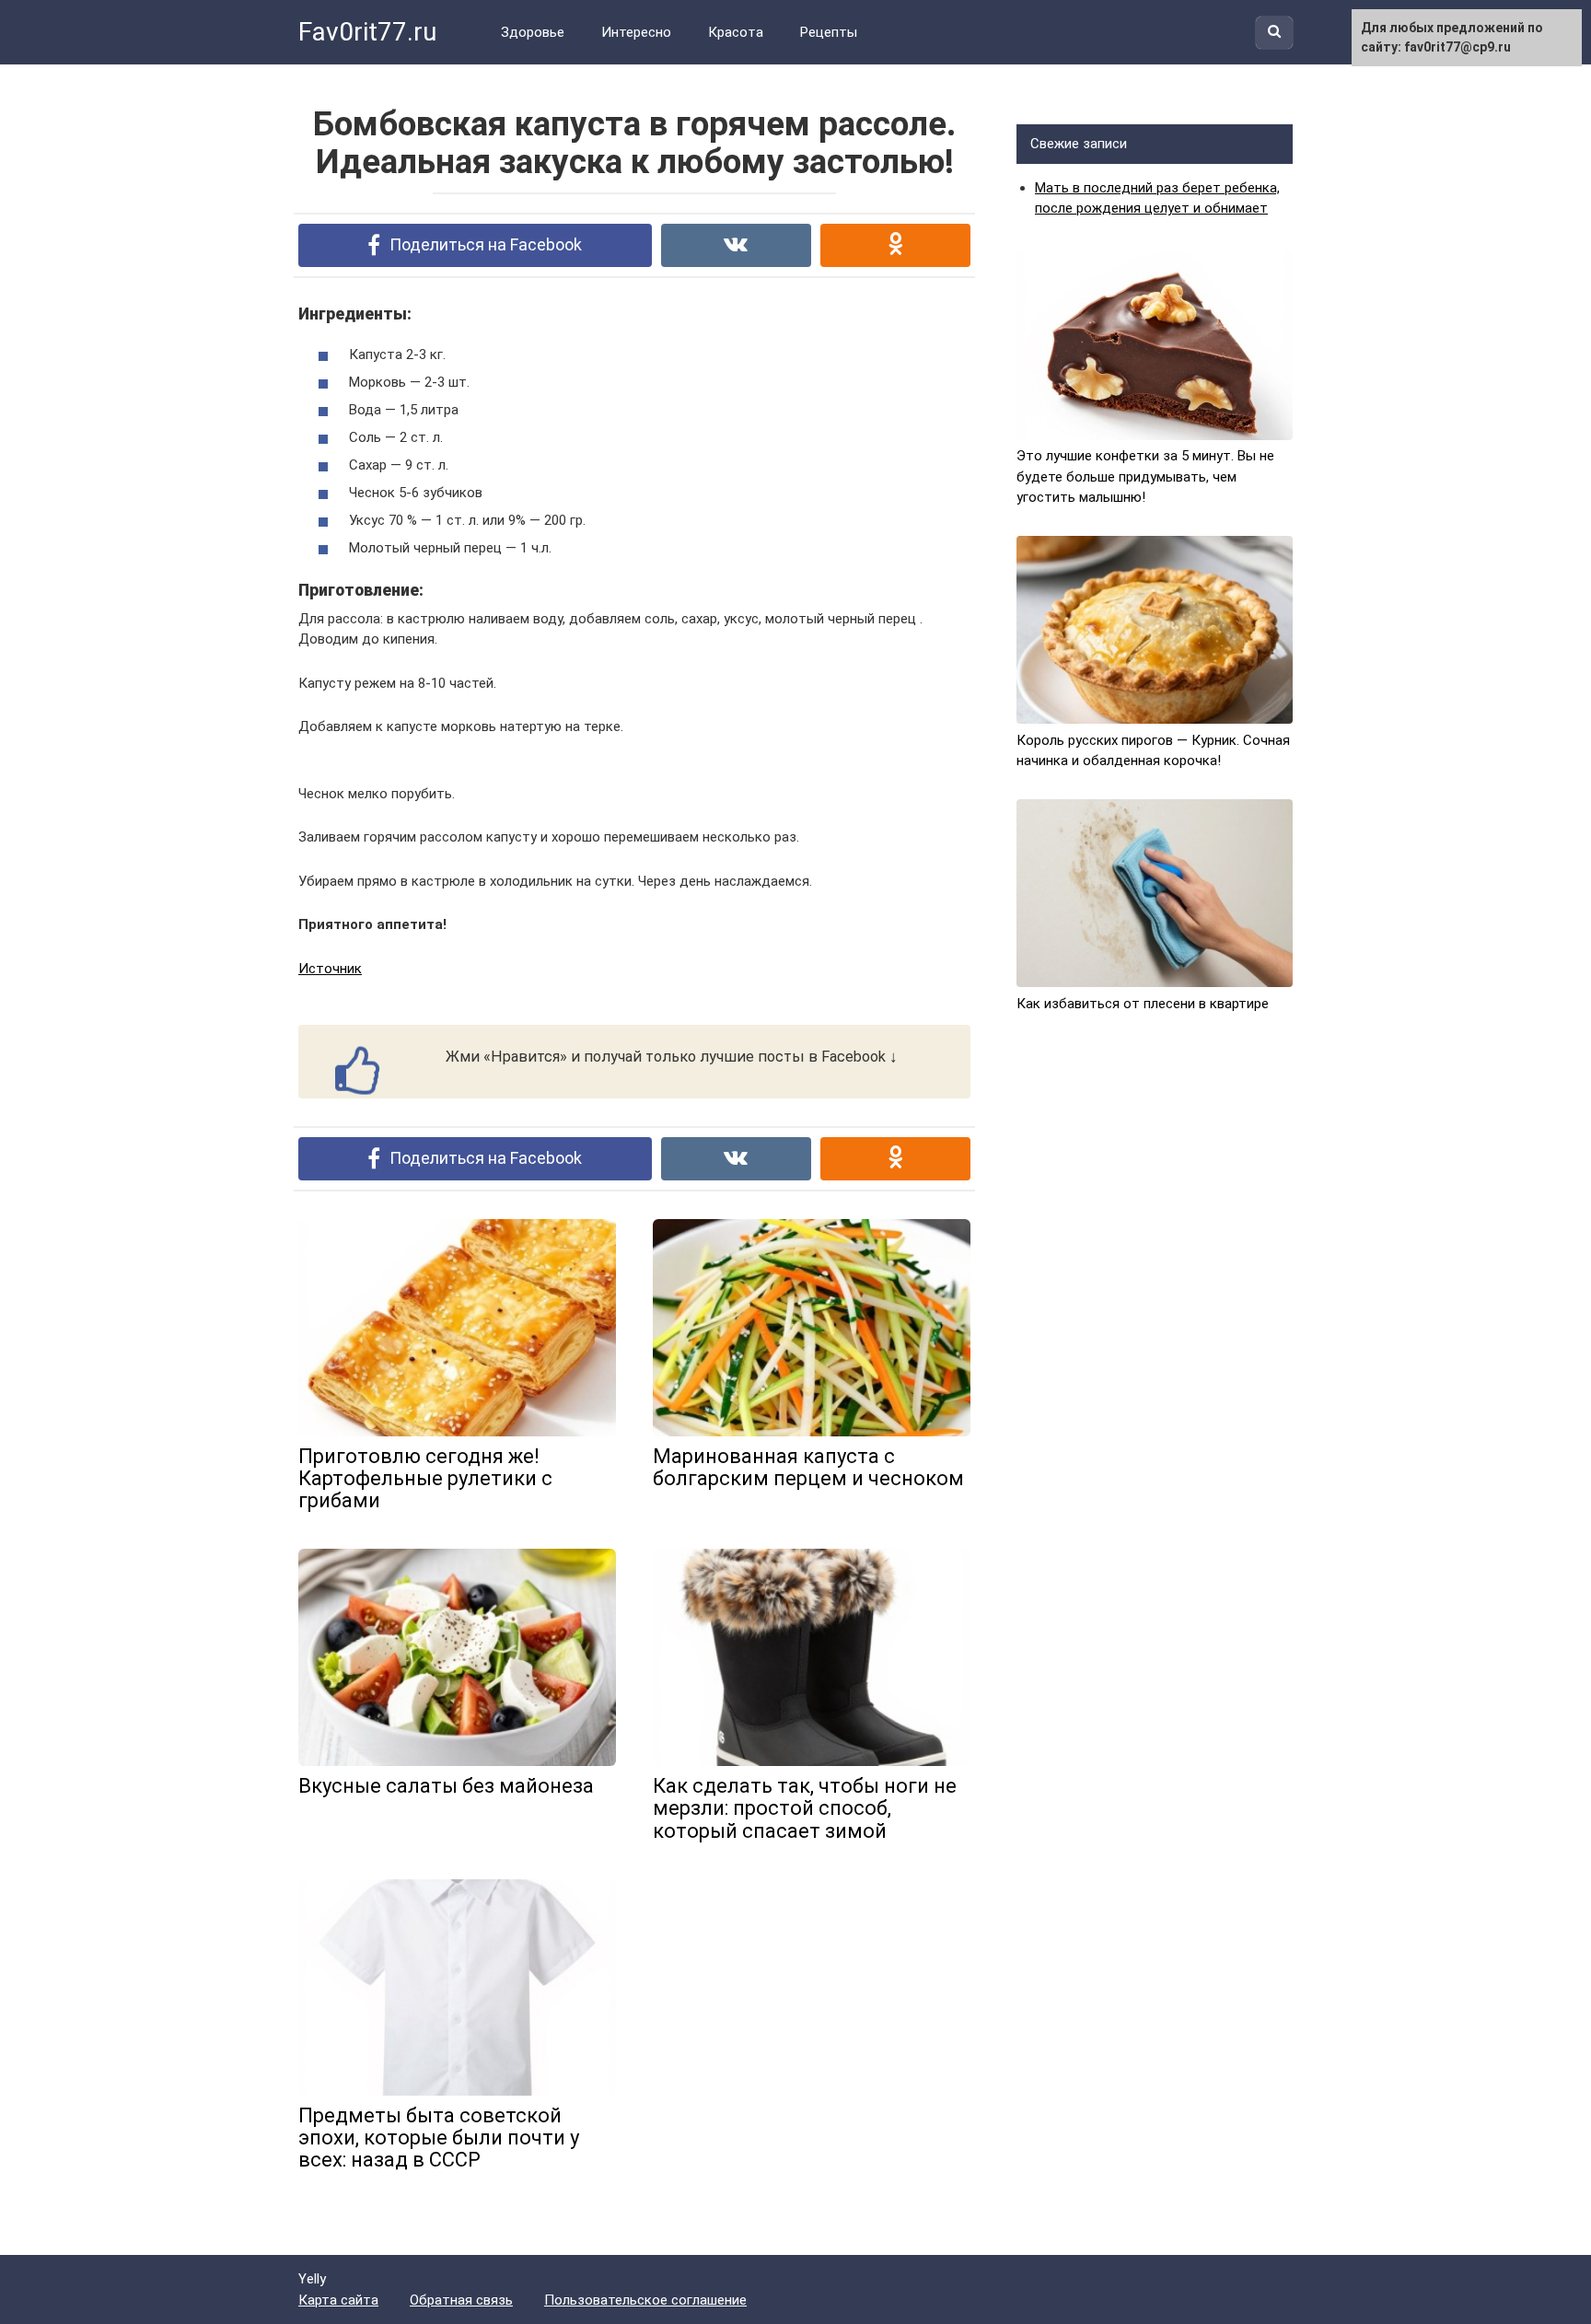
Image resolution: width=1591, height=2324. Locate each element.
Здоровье (533, 32)
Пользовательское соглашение (645, 2300)
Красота (736, 32)
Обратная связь (461, 2300)
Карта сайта (338, 2300)
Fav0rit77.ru (367, 32)
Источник (330, 969)
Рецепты (829, 32)
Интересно (636, 32)
